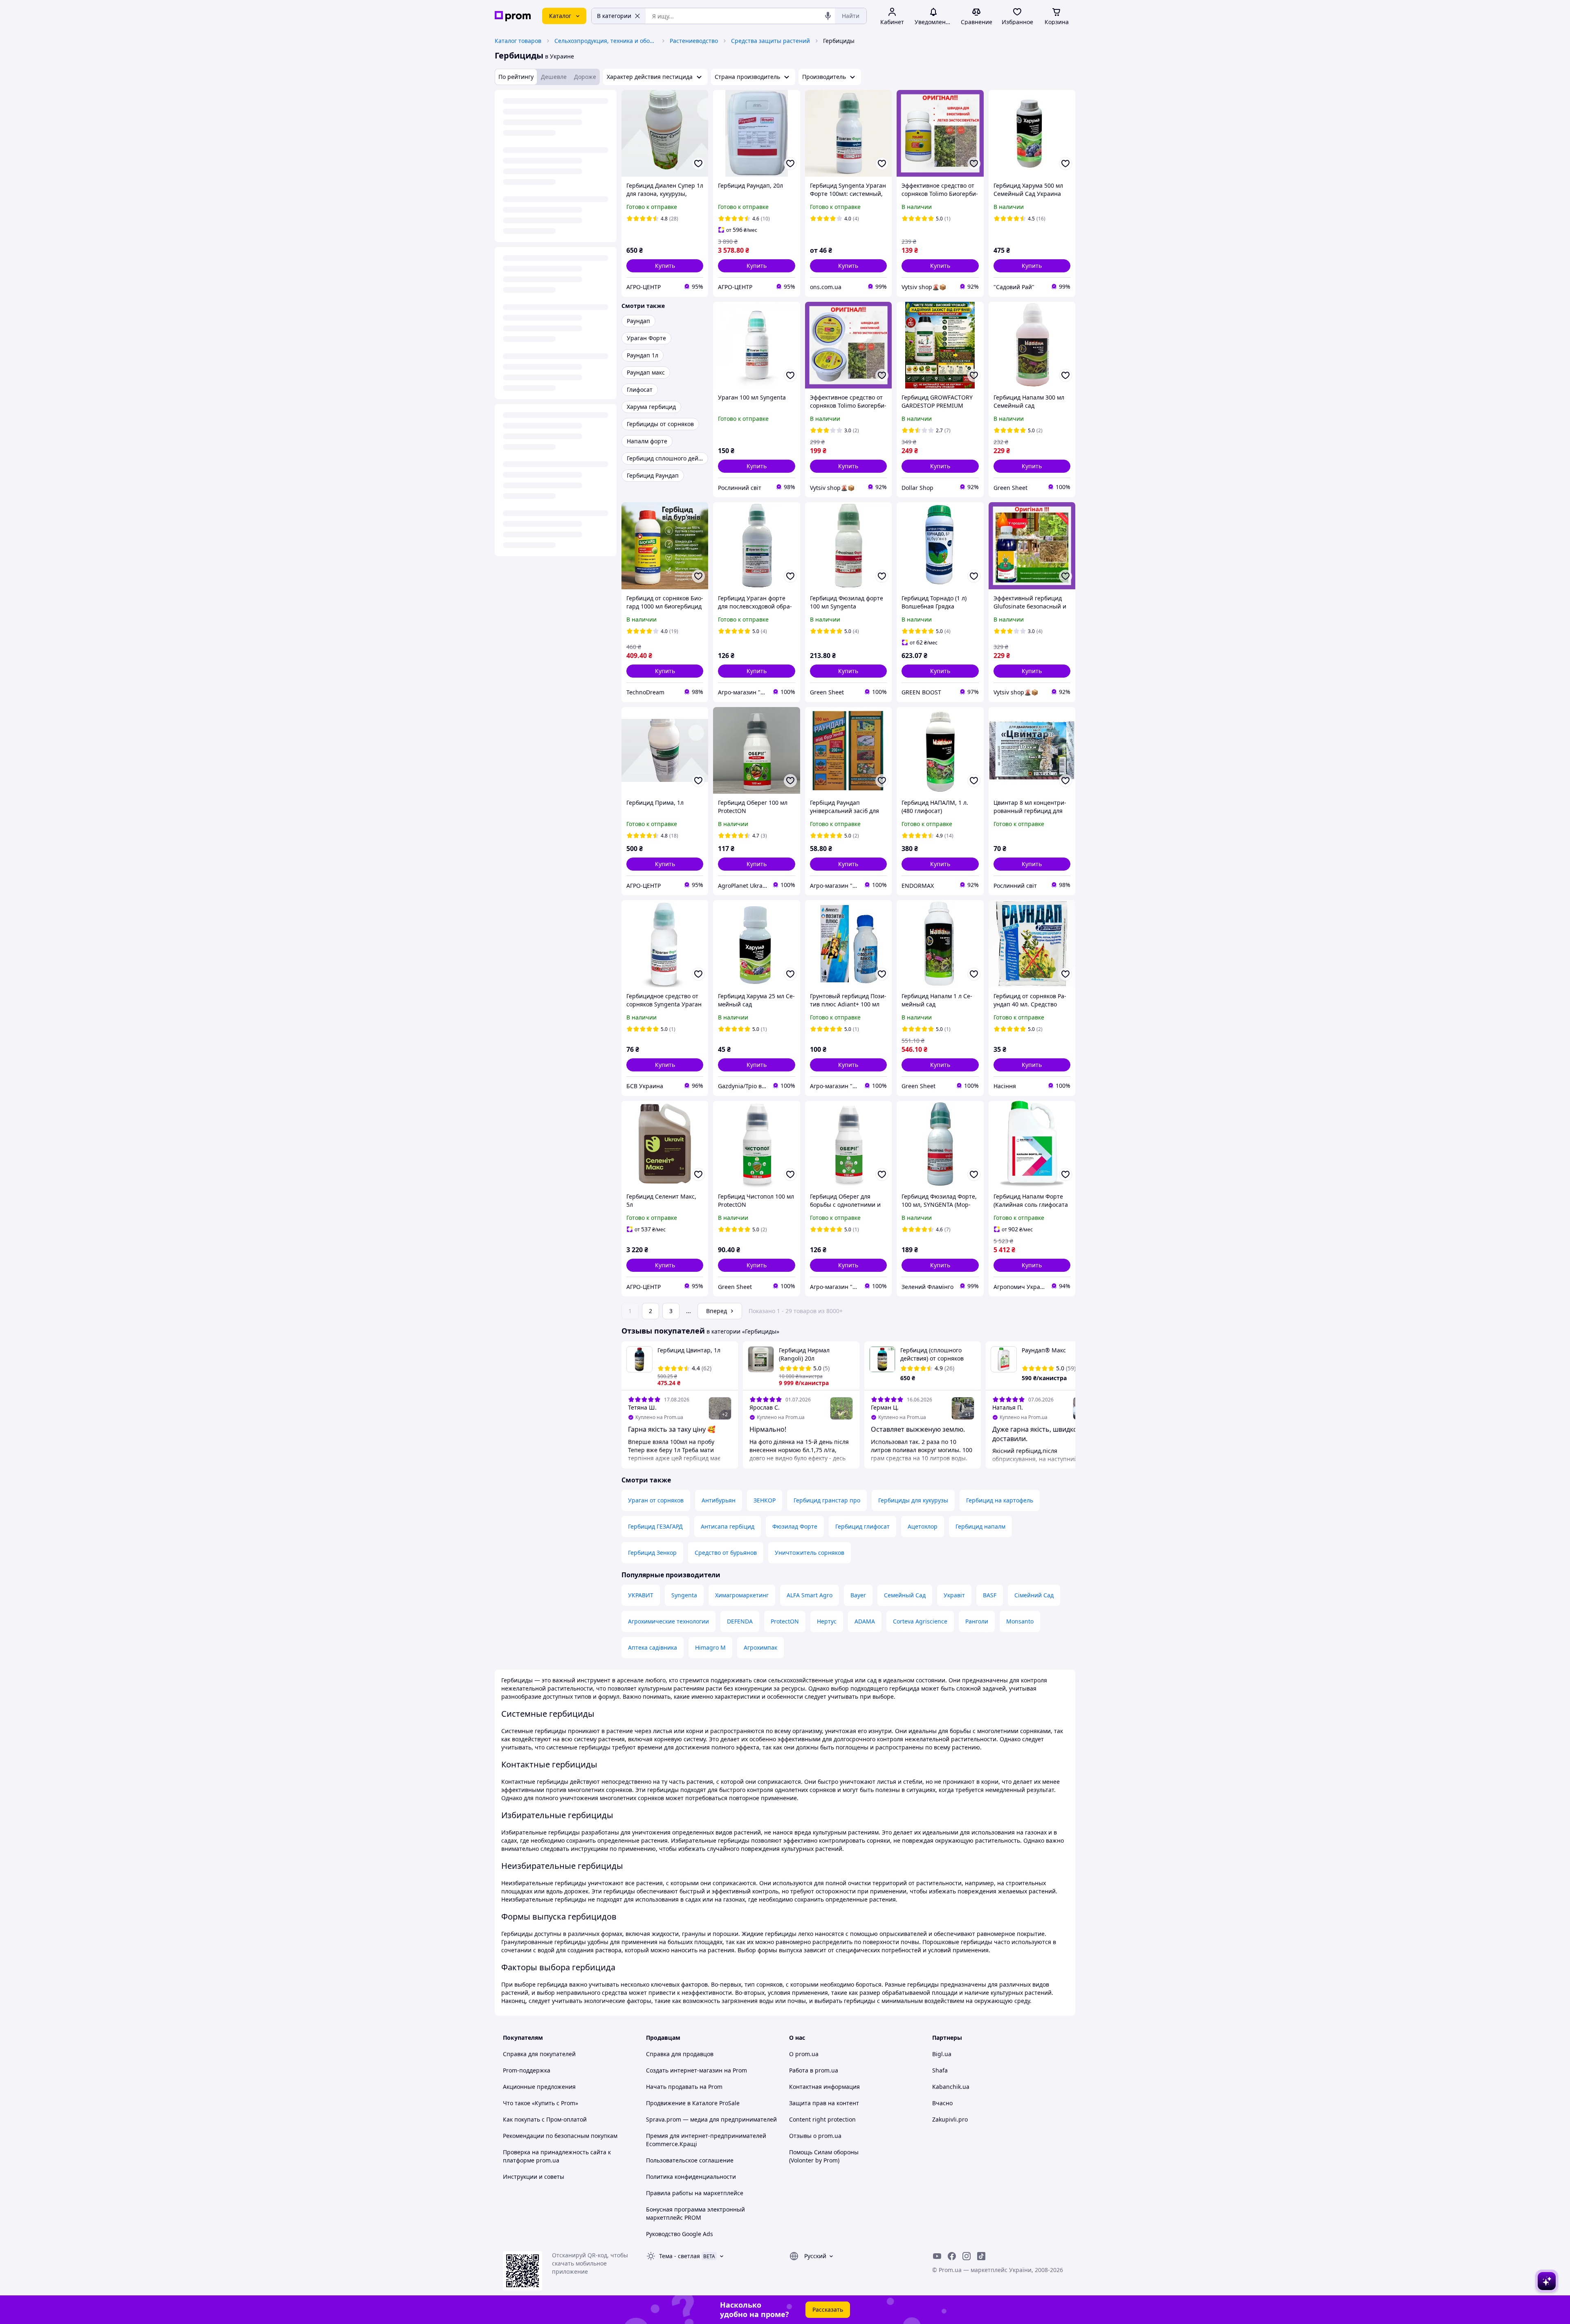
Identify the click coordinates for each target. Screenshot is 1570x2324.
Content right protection (822, 2119)
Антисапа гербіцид (728, 1526)
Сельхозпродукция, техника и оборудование (606, 41)
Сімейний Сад (1034, 1595)
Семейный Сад (905, 1595)
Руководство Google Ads (680, 2234)
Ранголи (977, 1621)
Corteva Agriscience (920, 1621)
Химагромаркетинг (742, 1595)
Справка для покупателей (539, 2054)
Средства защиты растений (770, 41)
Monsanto (1020, 1621)
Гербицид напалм (980, 1526)
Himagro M (710, 1647)
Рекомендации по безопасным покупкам (560, 2136)
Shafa (940, 2070)
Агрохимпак (760, 1647)
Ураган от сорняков (656, 1500)
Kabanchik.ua (951, 2087)
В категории (614, 16)
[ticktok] (981, 2256)
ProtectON (785, 1621)
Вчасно (942, 2103)
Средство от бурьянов (726, 1553)
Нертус (827, 1621)
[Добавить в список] (698, 164)
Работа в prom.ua (814, 2070)
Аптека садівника (653, 1647)
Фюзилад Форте (795, 1526)
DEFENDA (740, 1621)
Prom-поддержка (527, 2070)
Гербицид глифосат (862, 1526)
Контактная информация (824, 2087)
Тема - (680, 2256)
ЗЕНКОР (765, 1500)
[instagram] (967, 2256)
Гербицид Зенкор (652, 1553)
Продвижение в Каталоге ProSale (693, 2103)
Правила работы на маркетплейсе (695, 2193)
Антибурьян (719, 1500)
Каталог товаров (518, 41)
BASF (990, 1595)
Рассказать (828, 2309)
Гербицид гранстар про (827, 1500)
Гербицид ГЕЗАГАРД (655, 1526)
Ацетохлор (923, 1526)
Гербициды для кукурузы (913, 1500)
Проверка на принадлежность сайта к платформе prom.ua (557, 2156)
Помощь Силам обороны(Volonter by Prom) (824, 2156)
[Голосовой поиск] (828, 16)
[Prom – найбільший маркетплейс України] (513, 16)
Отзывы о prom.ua (815, 2136)
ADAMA (865, 1621)
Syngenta (684, 1595)
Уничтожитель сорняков (810, 1553)
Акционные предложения (539, 2087)
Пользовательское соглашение (690, 2160)
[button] (665, 266)
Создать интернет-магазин (684, 2070)
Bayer (858, 1595)
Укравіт (954, 1595)
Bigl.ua (942, 2054)
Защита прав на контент (824, 2103)
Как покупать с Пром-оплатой (545, 2119)
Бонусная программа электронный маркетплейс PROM (695, 2213)
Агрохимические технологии (668, 1621)
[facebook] (952, 2256)
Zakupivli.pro (950, 2119)
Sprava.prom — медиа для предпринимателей (711, 2119)
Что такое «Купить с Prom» (541, 2103)
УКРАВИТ (641, 1595)
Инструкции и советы (534, 2177)
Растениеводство (694, 41)
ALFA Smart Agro (810, 1595)
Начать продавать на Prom (684, 2087)
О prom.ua (804, 2054)
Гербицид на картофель (1000, 1500)
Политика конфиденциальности (691, 2177)
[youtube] (937, 2256)
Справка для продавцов (680, 2054)
